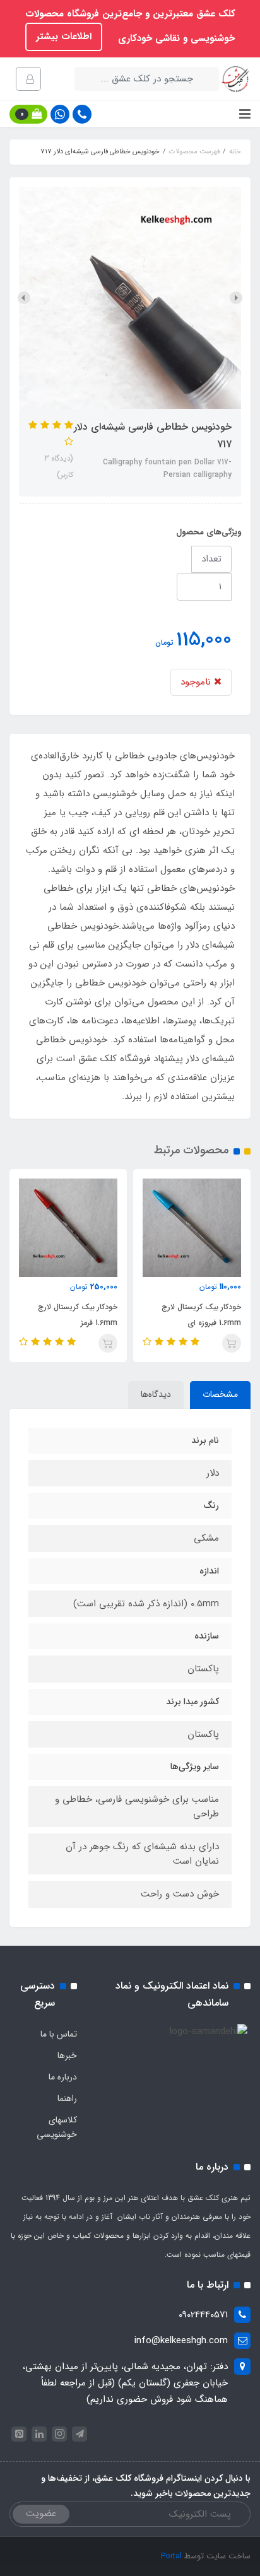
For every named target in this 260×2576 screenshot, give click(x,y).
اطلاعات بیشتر (64, 37)
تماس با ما (59, 2034)
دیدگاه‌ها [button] (156, 1394)
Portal (171, 2556)
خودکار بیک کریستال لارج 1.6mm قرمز (78, 1315)
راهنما (67, 2098)
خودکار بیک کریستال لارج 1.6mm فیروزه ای (201, 1315)
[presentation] (236, 298)
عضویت (41, 2514)
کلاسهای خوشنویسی (57, 2127)
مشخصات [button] (220, 1394)
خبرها (67, 2056)
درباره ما (63, 2077)
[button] (28, 114)
